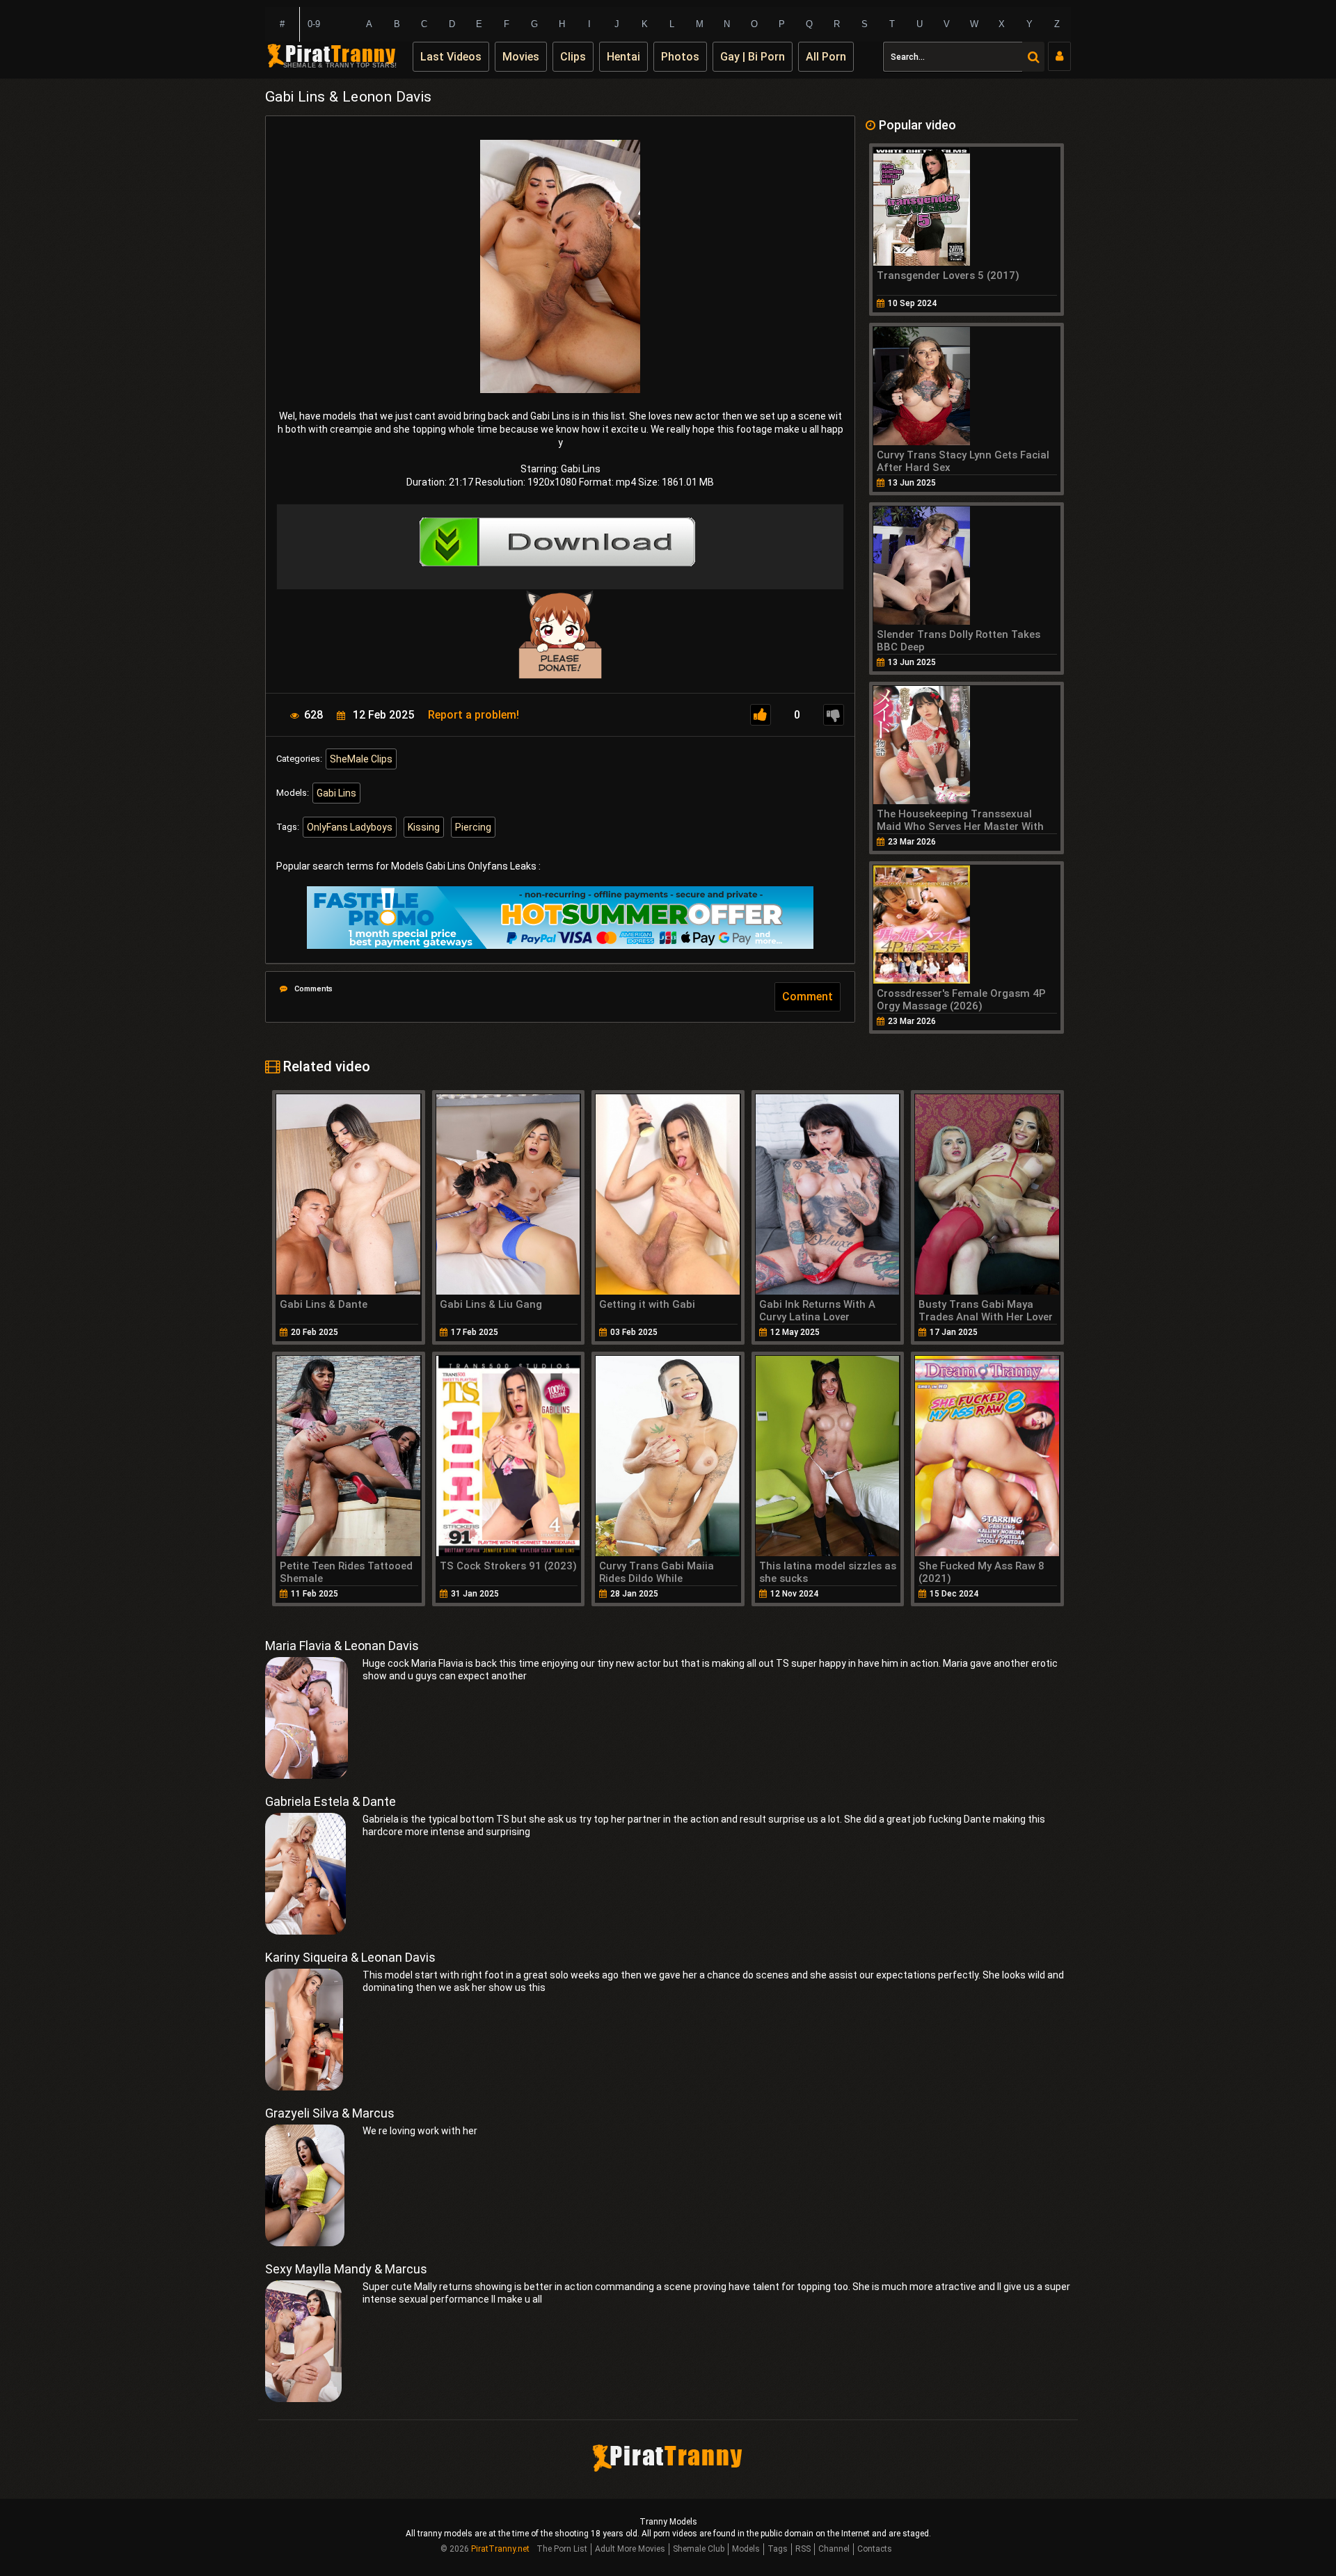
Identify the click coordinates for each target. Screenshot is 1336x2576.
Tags (778, 2549)
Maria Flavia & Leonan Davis (342, 1646)
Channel (834, 2549)
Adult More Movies (630, 2549)
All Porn (826, 57)
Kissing (424, 827)
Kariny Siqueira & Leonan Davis (350, 1957)
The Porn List (562, 2549)
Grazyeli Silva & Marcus (330, 2113)
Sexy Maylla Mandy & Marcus (346, 2269)
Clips (573, 57)
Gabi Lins (336, 793)
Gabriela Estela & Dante (331, 1801)
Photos (680, 57)
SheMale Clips (361, 759)
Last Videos (451, 57)
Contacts (875, 2549)
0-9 (314, 24)
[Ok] (761, 715)
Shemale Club (699, 2549)
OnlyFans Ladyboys (350, 827)
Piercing (473, 827)
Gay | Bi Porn (753, 57)
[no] (834, 715)
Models (746, 2549)
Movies (521, 57)
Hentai (623, 57)
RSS (803, 2549)
